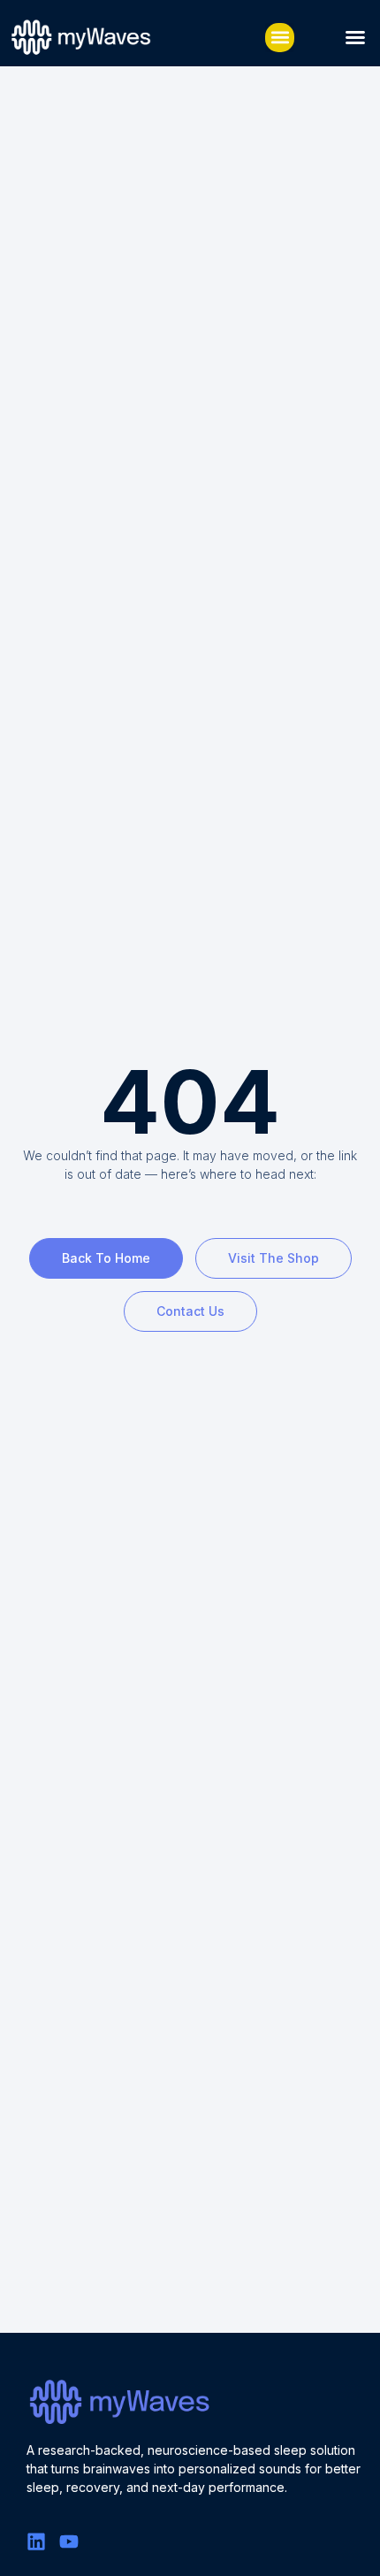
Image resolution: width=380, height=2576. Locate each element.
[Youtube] (69, 2542)
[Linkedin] (36, 2542)
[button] (280, 38)
